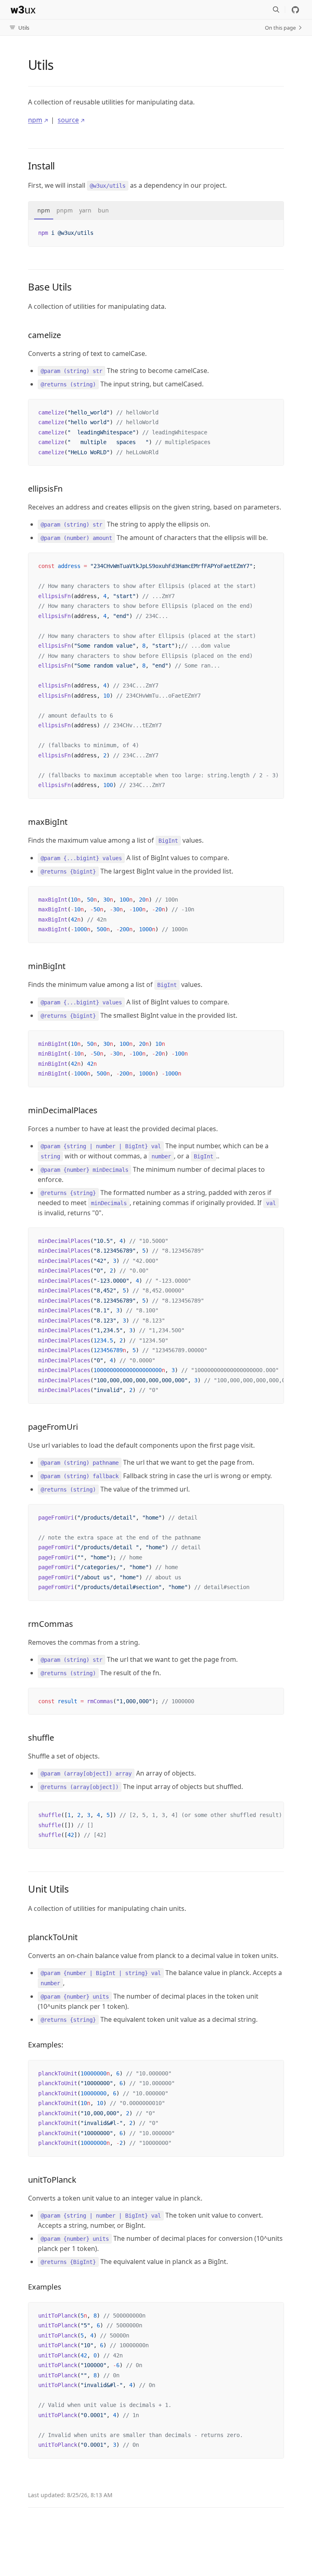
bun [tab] (103, 210)
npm (35, 120)
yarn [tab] (85, 210)
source (68, 120)
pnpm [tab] (65, 210)
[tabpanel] (156, 233)
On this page (280, 28)
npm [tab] (44, 210)
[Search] (276, 10)
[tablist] (156, 211)
